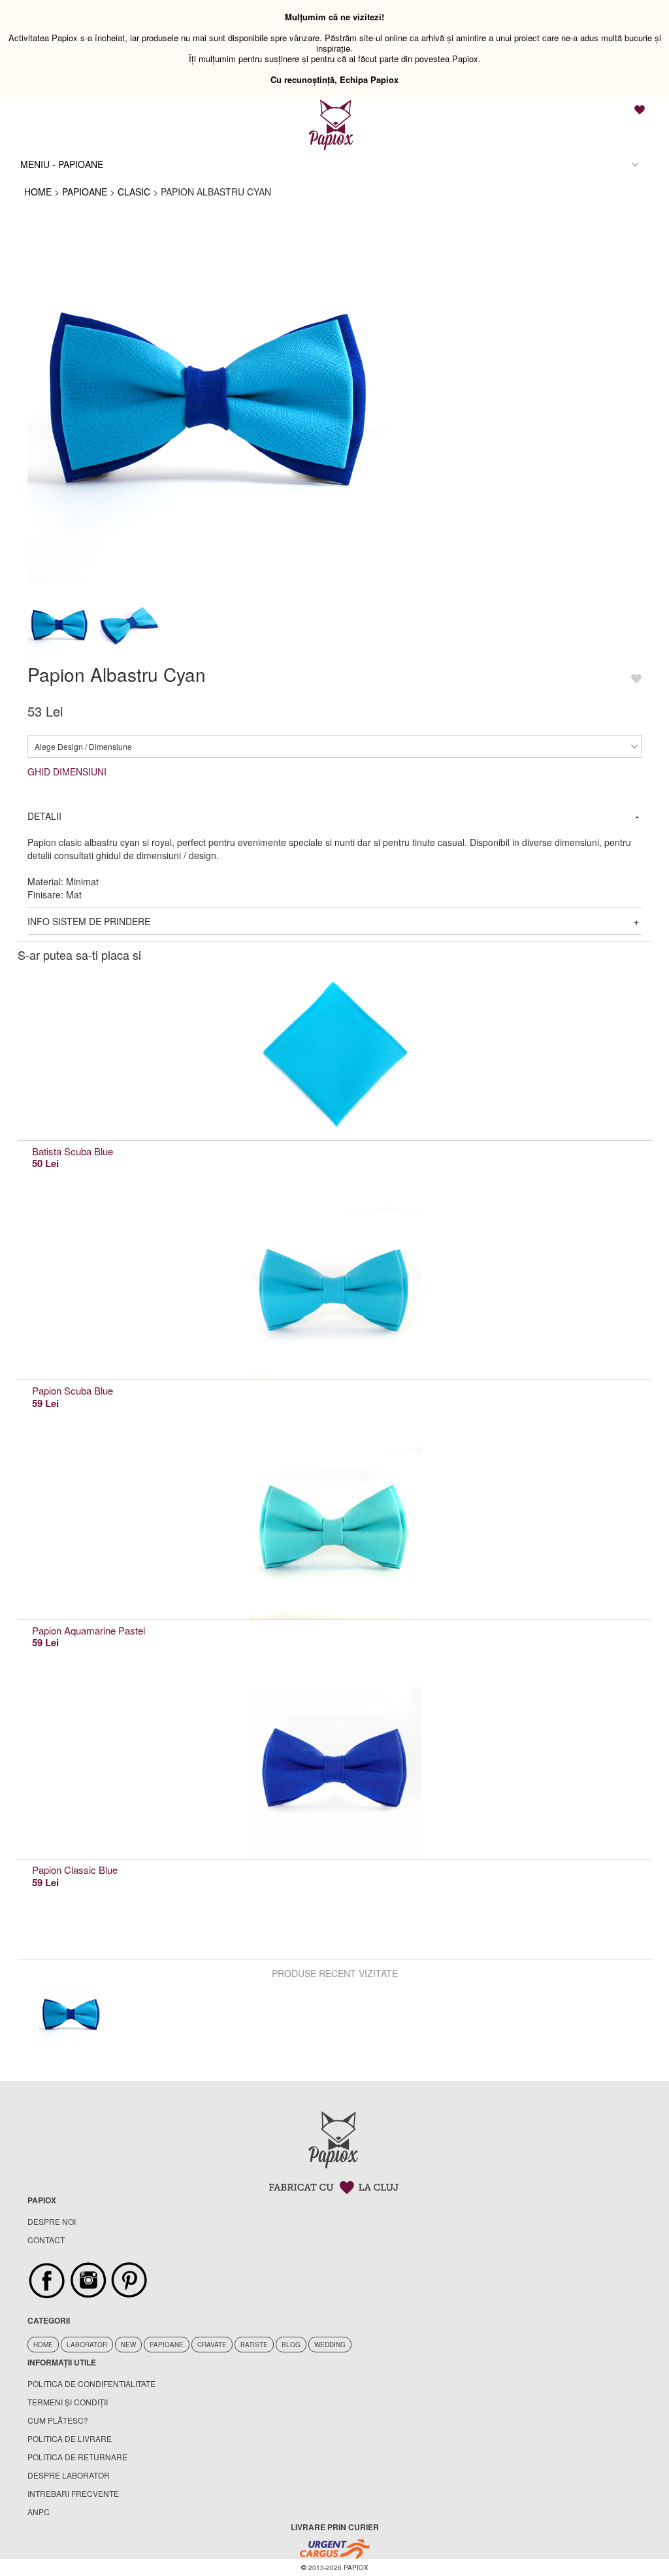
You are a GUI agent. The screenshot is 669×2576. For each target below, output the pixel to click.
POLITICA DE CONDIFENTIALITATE (91, 2383)
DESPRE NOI (52, 2221)
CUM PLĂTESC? (58, 2420)
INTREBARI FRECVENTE (73, 2493)
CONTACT (46, 2240)
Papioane (167, 2345)
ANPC (39, 2512)
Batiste (254, 2345)
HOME (38, 192)
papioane (85, 192)
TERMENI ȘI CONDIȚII (68, 2402)
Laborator (87, 2345)
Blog (291, 2345)
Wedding (330, 2345)
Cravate (212, 2345)
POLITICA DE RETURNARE (77, 2457)
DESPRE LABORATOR (69, 2475)
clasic (134, 192)
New (128, 2345)
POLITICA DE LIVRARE (70, 2438)
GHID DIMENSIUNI (67, 771)
